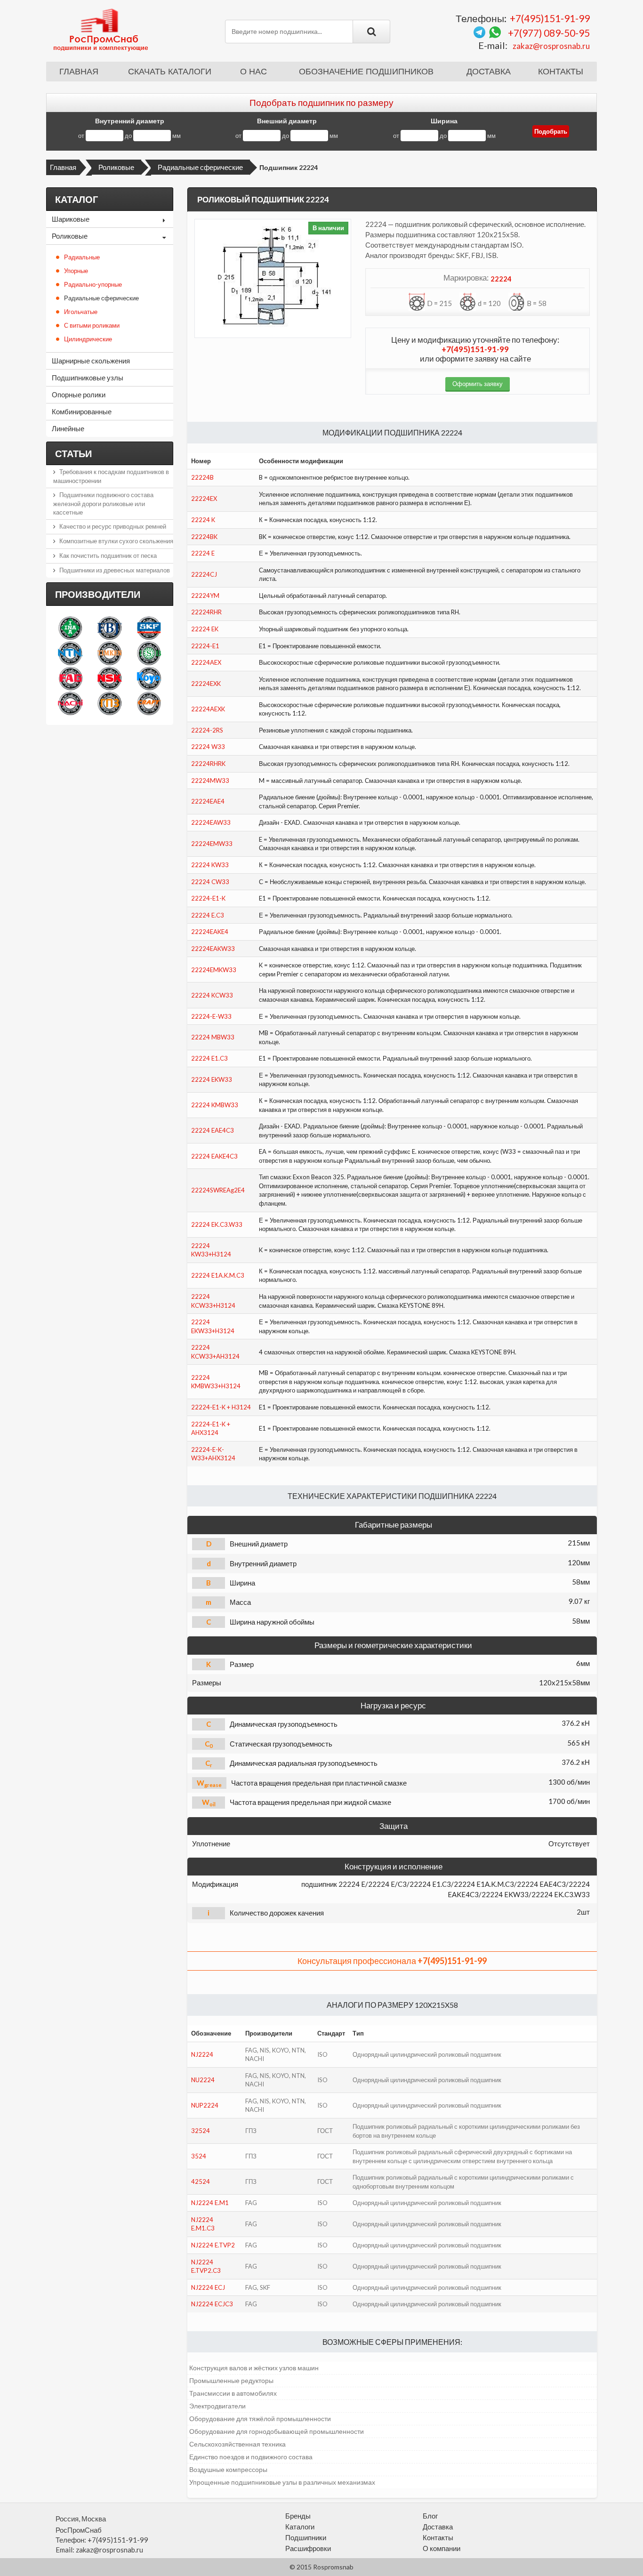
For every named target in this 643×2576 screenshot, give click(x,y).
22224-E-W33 (211, 1016)
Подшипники (306, 2537)
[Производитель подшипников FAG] (70, 678)
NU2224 (203, 2080)
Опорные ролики (79, 394)
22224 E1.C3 (209, 1058)
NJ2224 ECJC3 (212, 2304)
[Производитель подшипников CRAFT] (149, 703)
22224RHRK (208, 764)
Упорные (76, 271)
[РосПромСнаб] (102, 29)
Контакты (561, 72)
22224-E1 (205, 646)
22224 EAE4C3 (213, 1130)
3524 (199, 2156)
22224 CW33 (210, 882)
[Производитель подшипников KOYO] (149, 678)
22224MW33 (210, 781)
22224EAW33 (211, 822)
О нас (253, 72)
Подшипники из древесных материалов (115, 570)
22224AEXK (208, 709)
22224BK (204, 537)
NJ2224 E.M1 (210, 2203)
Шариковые (71, 219)
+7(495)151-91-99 (550, 18)
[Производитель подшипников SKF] (149, 628)
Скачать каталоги (170, 72)
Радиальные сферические (200, 167)
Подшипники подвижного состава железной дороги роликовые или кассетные (103, 503)
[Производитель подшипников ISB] (149, 653)
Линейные (68, 428)
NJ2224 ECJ (208, 2287)
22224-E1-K (208, 898)
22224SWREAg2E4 (218, 1190)
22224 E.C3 (208, 915)
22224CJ (204, 574)
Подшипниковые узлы (88, 378)
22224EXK (206, 684)
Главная (79, 72)
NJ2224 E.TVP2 (213, 2245)
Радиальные (82, 257)
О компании (442, 2548)
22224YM (205, 596)
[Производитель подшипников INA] (70, 628)
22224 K (203, 520)
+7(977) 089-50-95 (549, 33)
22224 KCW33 (212, 995)
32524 (201, 2131)
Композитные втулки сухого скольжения (116, 541)
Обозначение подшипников (366, 72)
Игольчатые (81, 312)
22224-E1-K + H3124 (221, 1407)
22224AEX (206, 662)
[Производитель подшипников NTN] (70, 653)
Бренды (298, 2516)
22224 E (203, 553)
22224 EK (205, 629)
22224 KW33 (210, 865)
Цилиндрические (88, 339)
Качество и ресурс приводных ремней (113, 526)
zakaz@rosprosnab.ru (551, 46)
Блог (430, 2516)
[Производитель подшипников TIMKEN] (109, 653)
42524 (201, 2182)
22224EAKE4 (210, 932)
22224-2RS (207, 730)
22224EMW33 (212, 844)
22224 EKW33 (212, 1079)
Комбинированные (82, 411)
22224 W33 (208, 747)
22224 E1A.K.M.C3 (218, 1275)
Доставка (489, 72)
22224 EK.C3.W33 (217, 1224)
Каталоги (300, 2527)
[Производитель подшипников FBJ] (109, 628)
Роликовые (116, 167)
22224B (202, 477)
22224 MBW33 (213, 1037)
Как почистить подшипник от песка (108, 555)
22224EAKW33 (213, 949)
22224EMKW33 (214, 970)
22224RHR (206, 612)
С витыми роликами (92, 325)
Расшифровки (308, 2548)
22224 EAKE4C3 (214, 1156)
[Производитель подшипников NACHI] (70, 703)
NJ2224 (202, 2054)
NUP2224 (205, 2105)
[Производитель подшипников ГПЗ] (109, 703)
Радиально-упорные (93, 284)
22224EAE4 (208, 801)
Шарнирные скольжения (91, 361)
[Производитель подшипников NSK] (109, 678)
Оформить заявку (478, 384)
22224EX (204, 499)
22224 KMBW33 (215, 1105)
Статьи (73, 453)
